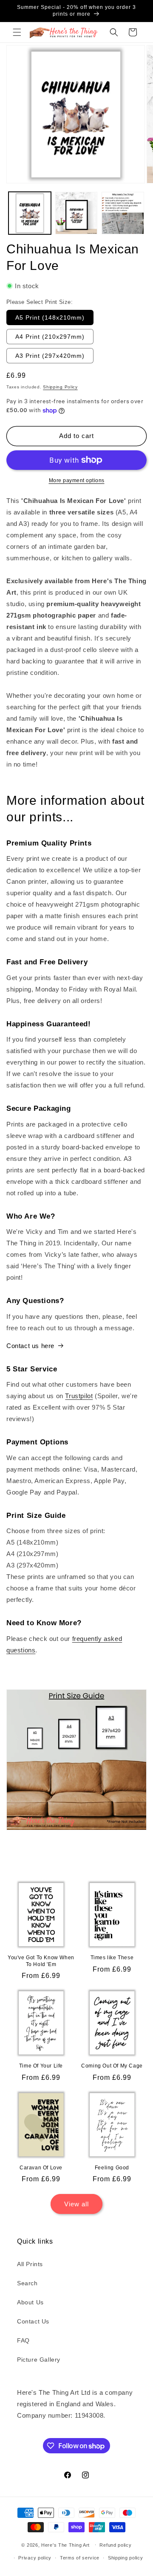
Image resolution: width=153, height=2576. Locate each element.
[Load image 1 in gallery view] (30, 213)
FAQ (23, 2340)
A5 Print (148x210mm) (50, 317)
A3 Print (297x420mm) (50, 356)
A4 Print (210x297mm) (50, 337)
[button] (17, 32)
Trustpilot (79, 1396)
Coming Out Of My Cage (112, 2066)
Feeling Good (112, 2168)
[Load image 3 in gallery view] (123, 213)
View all (76, 2204)
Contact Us (33, 2321)
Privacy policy (35, 2558)
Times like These (112, 1958)
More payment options (77, 480)
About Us (30, 2302)
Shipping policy (126, 2558)
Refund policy (115, 2545)
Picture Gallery (39, 2360)
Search (27, 2283)
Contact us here (30, 1346)
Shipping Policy (60, 387)
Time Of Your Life (41, 2066)
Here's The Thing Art (65, 2545)
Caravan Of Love (41, 2168)
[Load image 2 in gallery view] (76, 213)
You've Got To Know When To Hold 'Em (41, 1961)
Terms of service (80, 2558)
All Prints (30, 2264)
